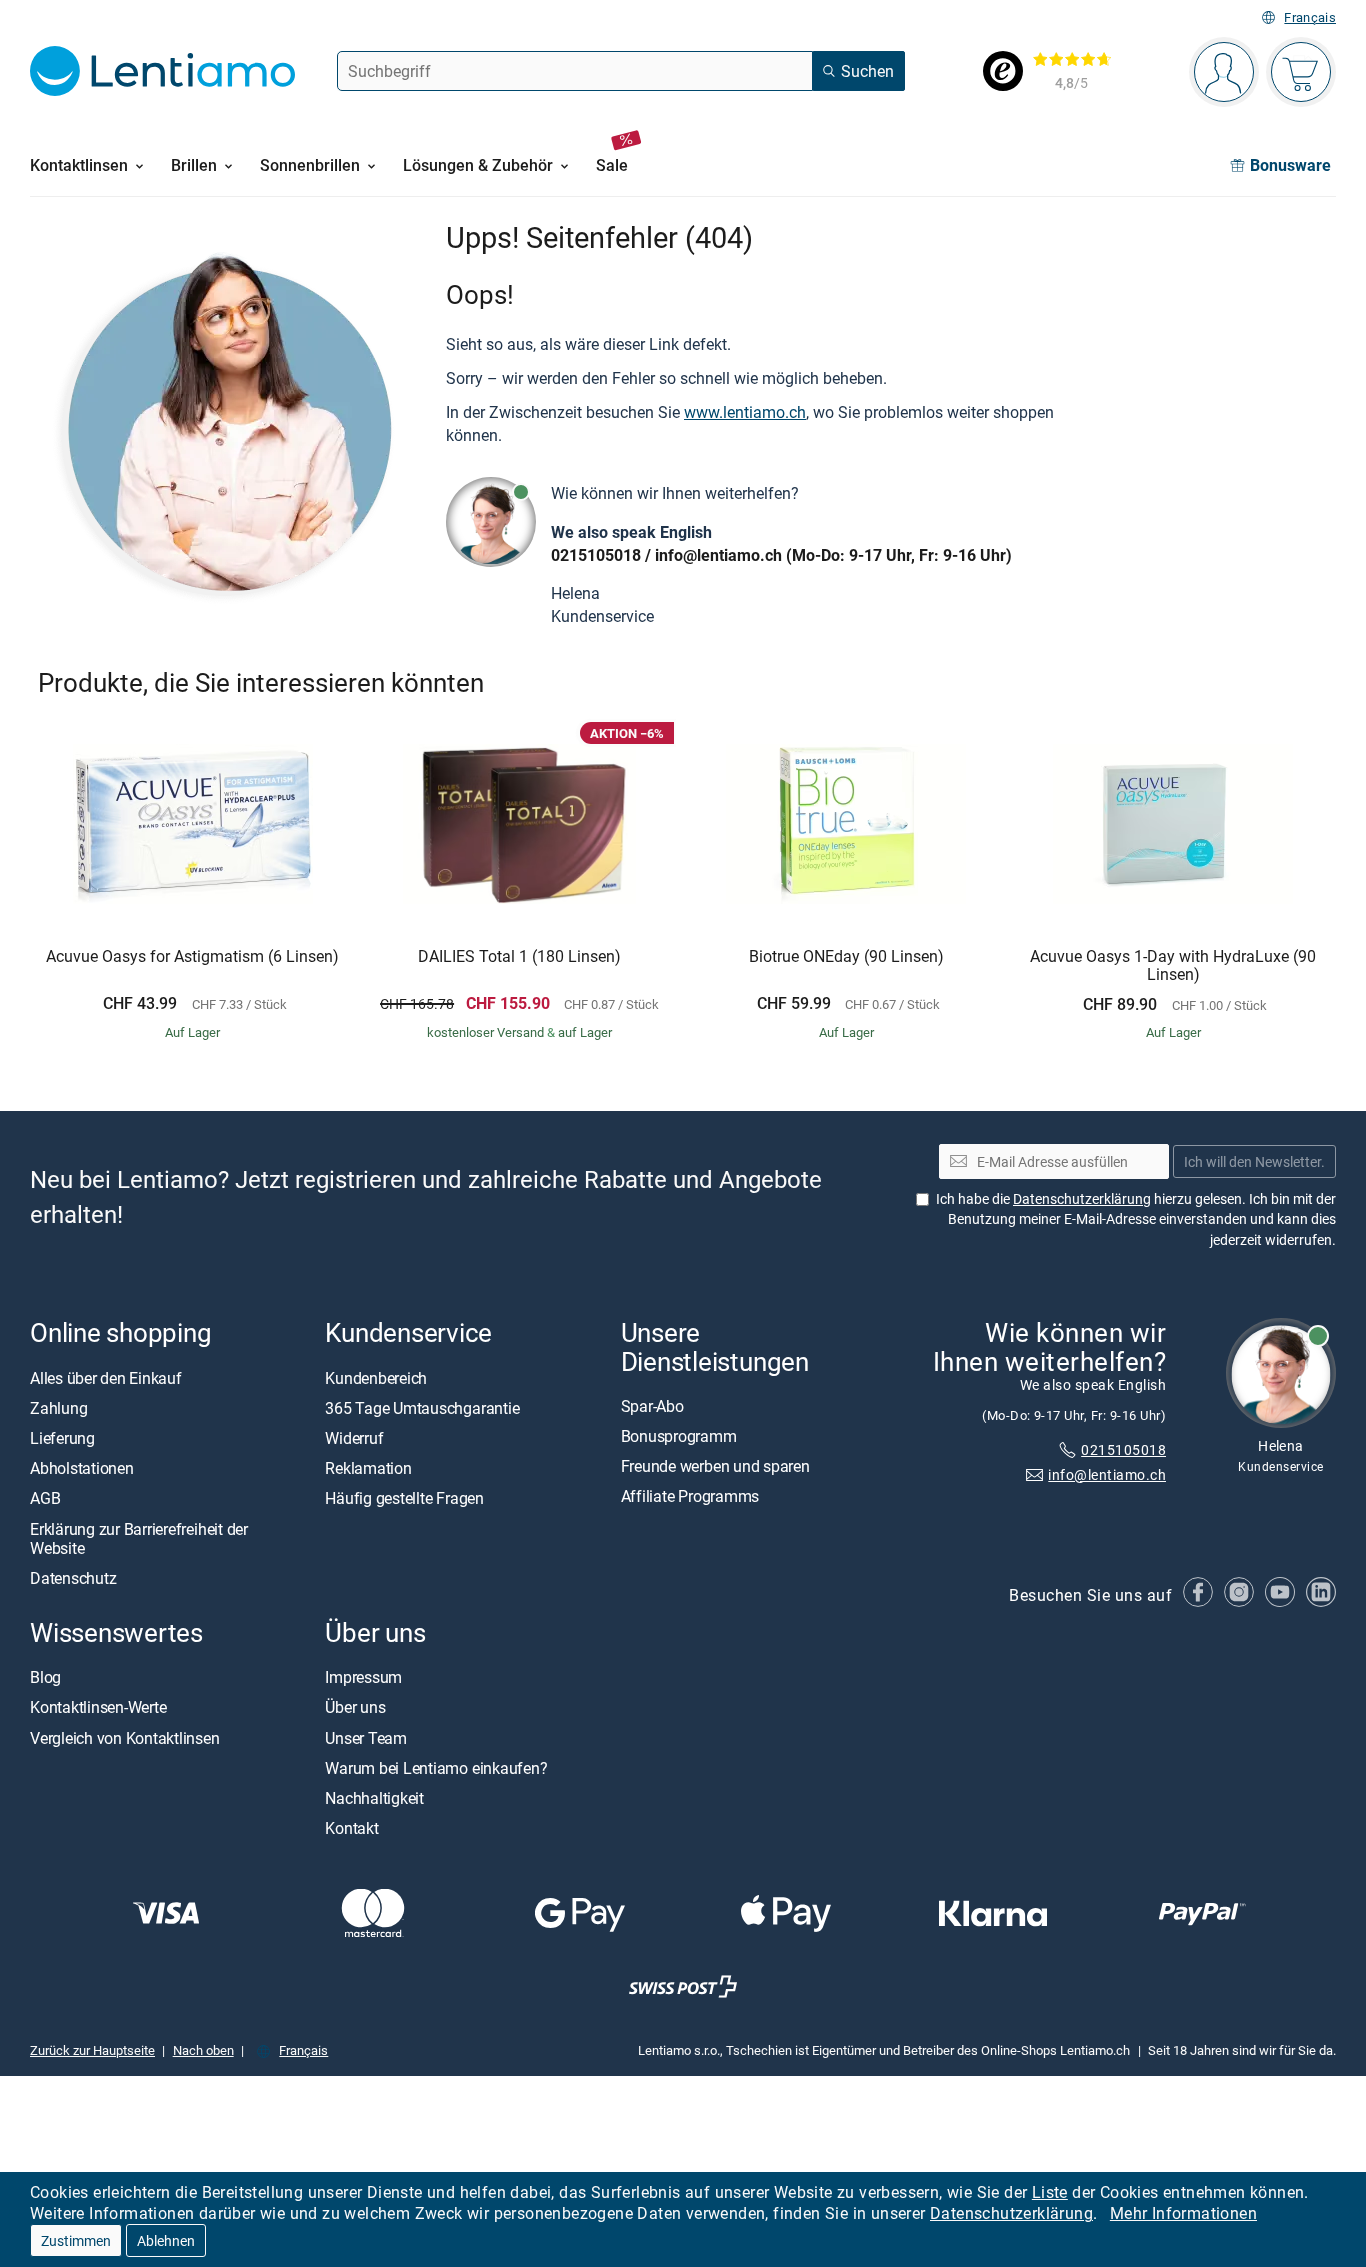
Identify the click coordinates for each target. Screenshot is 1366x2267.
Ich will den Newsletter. (1254, 1161)
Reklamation (368, 1469)
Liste (1050, 2192)
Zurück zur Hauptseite (92, 2051)
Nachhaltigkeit (374, 1798)
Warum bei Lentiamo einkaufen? (436, 1768)
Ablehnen (166, 2240)
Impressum (363, 1678)
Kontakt (351, 1829)
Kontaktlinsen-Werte (98, 1708)
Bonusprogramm (679, 1436)
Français (1310, 17)
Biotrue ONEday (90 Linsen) (846, 957)
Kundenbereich (376, 1378)
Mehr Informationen (1183, 2213)
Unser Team (366, 1738)
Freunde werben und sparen (715, 1467)
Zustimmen (76, 2240)
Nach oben (203, 2051)
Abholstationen (82, 1469)
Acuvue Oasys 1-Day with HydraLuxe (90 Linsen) (1173, 965)
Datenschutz (73, 1578)
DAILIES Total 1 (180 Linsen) (519, 957)
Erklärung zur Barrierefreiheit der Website (139, 1538)
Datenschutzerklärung (1011, 2213)
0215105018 (596, 555)
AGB (45, 1499)
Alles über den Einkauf (106, 1378)
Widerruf (354, 1438)
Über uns (355, 1708)
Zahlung (58, 1408)
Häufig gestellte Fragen (404, 1499)
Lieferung (62, 1438)
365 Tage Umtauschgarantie (422, 1408)
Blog (45, 1678)
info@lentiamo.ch (718, 555)
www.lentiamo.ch (745, 412)
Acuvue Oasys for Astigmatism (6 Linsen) (192, 957)
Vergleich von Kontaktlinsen (125, 1738)
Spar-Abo (652, 1406)
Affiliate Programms (690, 1497)
